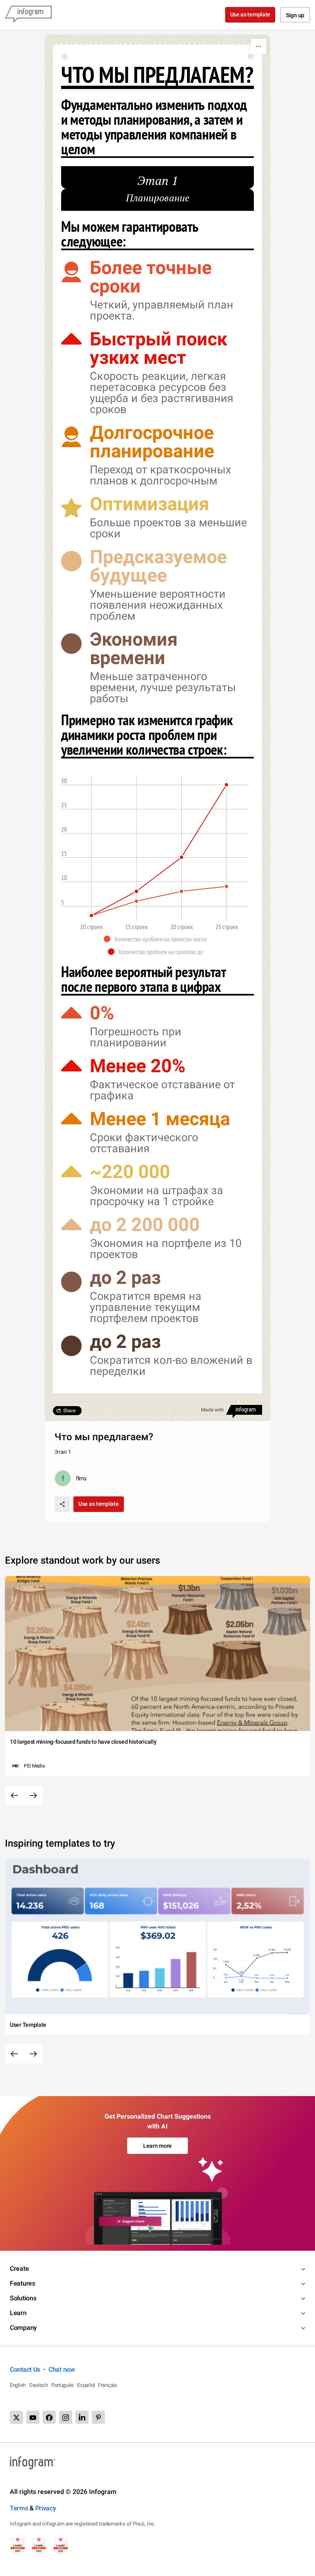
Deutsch (39, 2385)
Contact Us (25, 2369)
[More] (258, 46)
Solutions (23, 2298)
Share (69, 1411)
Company (23, 2328)
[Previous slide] (14, 1795)
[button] (157, 939)
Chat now (62, 2369)
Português (63, 2385)
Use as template (250, 14)
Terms (19, 2508)
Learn (18, 2313)
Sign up (295, 15)
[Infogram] (28, 15)
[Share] (62, 1504)
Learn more (157, 2146)
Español (86, 2385)
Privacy (46, 2508)
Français (108, 2385)
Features (23, 2283)
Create (19, 2269)
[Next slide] (33, 1795)
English (18, 2385)
